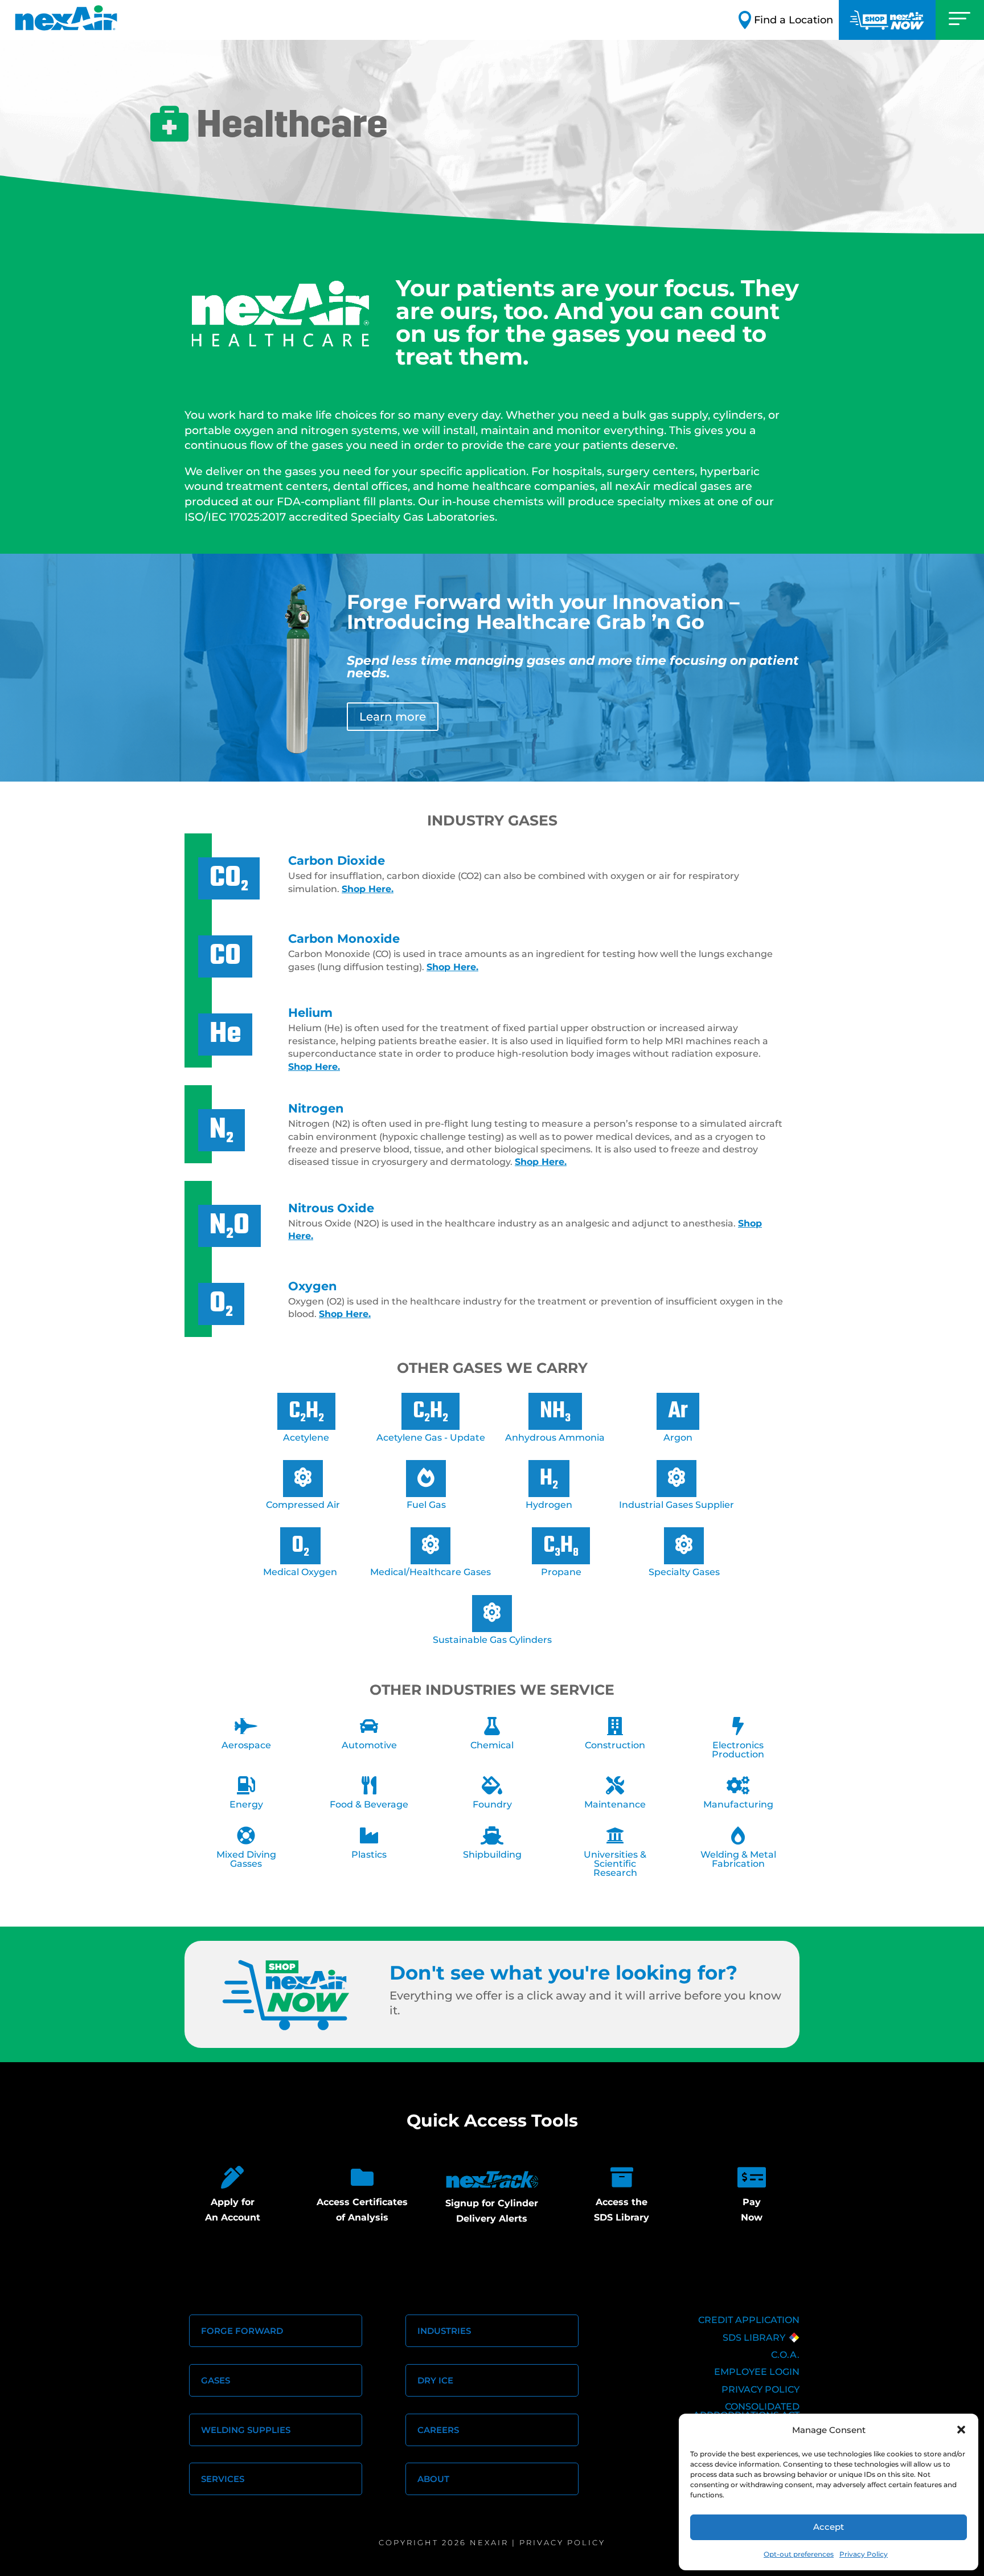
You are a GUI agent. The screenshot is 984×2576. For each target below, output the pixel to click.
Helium (310, 1012)
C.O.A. (785, 2355)
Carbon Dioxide (337, 860)
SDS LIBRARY (754, 2338)
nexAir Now (887, 20)
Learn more (393, 717)
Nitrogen (316, 1108)
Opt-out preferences (799, 2554)
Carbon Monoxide (344, 938)
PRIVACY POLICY (760, 2389)
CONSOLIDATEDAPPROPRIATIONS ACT (746, 2411)
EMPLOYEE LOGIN (757, 2372)
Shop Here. (368, 889)
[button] (961, 2430)
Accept (829, 2527)
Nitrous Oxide (331, 1208)
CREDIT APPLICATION (749, 2320)
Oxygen (313, 1286)
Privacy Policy (864, 2554)
